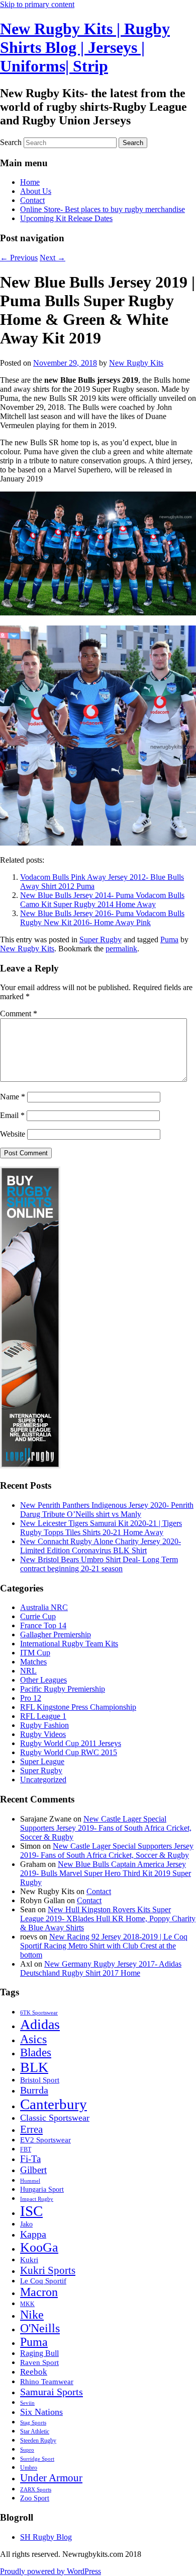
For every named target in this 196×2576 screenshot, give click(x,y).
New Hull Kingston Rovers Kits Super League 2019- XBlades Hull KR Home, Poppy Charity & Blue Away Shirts (108, 1919)
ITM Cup (35, 1653)
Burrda (34, 2090)
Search (11, 142)
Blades (36, 2052)
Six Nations (41, 2412)
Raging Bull (39, 2353)
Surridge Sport (37, 2459)
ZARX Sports (36, 2490)
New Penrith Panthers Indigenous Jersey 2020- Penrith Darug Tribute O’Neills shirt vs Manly (107, 1510)
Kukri (29, 2260)
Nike (32, 2315)
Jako (26, 2224)
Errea (31, 2129)
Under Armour (51, 2478)
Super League (42, 1761)
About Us (36, 191)
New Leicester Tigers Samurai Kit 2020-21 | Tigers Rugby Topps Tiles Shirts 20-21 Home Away (101, 1528)
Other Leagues (43, 1680)
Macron (39, 2292)
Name (13, 1097)
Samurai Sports (52, 2392)
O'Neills (40, 2328)
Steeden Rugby (38, 2441)
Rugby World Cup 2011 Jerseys (71, 1743)
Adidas (40, 2024)
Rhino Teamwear (47, 2381)
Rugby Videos (43, 1734)
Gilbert (33, 2170)
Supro (27, 2450)
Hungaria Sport (42, 2189)
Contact (32, 200)
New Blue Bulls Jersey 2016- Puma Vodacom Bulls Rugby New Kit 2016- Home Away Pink (102, 918)
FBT (26, 2149)
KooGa (39, 2247)
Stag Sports (33, 2423)
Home (30, 182)
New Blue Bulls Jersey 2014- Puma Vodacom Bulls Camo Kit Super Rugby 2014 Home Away (102, 900)
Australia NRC (44, 1607)
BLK (34, 2067)
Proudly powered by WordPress (51, 2571)
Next (53, 258)
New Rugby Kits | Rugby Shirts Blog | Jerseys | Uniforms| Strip (85, 47)
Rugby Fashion (44, 1725)
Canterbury (54, 2104)
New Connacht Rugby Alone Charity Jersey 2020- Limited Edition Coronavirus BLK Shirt (101, 1546)
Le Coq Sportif (43, 2281)
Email (12, 1115)
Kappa (33, 2234)
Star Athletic (35, 2431)
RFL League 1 (43, 1716)
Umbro (29, 2468)
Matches (33, 1662)
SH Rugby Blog (46, 2537)
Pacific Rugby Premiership (63, 1689)
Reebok (34, 2372)
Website (13, 1134)
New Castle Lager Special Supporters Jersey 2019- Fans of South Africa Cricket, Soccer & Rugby (106, 1828)
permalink (121, 949)
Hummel (30, 2181)
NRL (28, 1671)
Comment (19, 1014)
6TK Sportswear (39, 2013)
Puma (169, 939)
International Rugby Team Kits (69, 1644)
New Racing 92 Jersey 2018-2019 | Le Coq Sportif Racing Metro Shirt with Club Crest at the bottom (104, 1946)
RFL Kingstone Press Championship (78, 1707)
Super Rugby (101, 939)
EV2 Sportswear (45, 2140)
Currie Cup (38, 1616)
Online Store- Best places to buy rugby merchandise (103, 209)
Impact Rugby (37, 2199)
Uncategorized (43, 1780)
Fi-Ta (30, 2159)
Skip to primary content (37, 4)
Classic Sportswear (55, 2118)
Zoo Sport (35, 2498)
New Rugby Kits (136, 363)
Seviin (27, 2403)
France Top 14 (43, 1625)
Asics (33, 2039)
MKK (27, 2304)
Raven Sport (39, 2362)
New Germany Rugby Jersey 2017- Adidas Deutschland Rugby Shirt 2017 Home (101, 1968)
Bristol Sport (40, 2080)
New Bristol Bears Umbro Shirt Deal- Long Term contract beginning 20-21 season (99, 1564)
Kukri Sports (48, 2270)
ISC (31, 2211)
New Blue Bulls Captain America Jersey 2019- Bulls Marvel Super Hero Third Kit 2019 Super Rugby (106, 1873)
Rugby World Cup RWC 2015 (69, 1752)
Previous (19, 258)
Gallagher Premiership (56, 1634)
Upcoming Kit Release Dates (66, 218)
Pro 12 (31, 1698)
